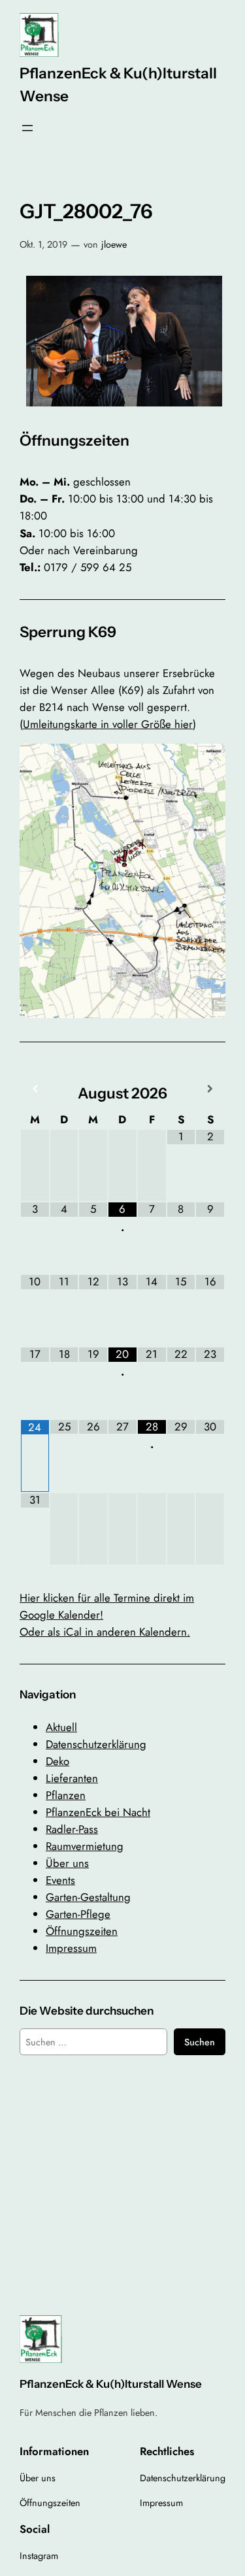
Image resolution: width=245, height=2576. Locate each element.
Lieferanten (72, 1778)
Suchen (200, 2042)
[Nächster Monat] (210, 1089)
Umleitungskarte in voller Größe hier (108, 724)
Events (60, 1880)
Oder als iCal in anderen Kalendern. (105, 1632)
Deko (57, 1761)
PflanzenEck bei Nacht (98, 1812)
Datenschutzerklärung (96, 1744)
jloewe (114, 244)
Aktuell (61, 1727)
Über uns (67, 1863)
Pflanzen (66, 1795)
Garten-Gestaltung (88, 1897)
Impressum (71, 1948)
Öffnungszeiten (82, 1931)
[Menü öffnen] (27, 128)
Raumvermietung (85, 1846)
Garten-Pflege (78, 1914)
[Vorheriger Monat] (35, 1089)
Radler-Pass (72, 1829)
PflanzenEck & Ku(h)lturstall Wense (111, 2384)
